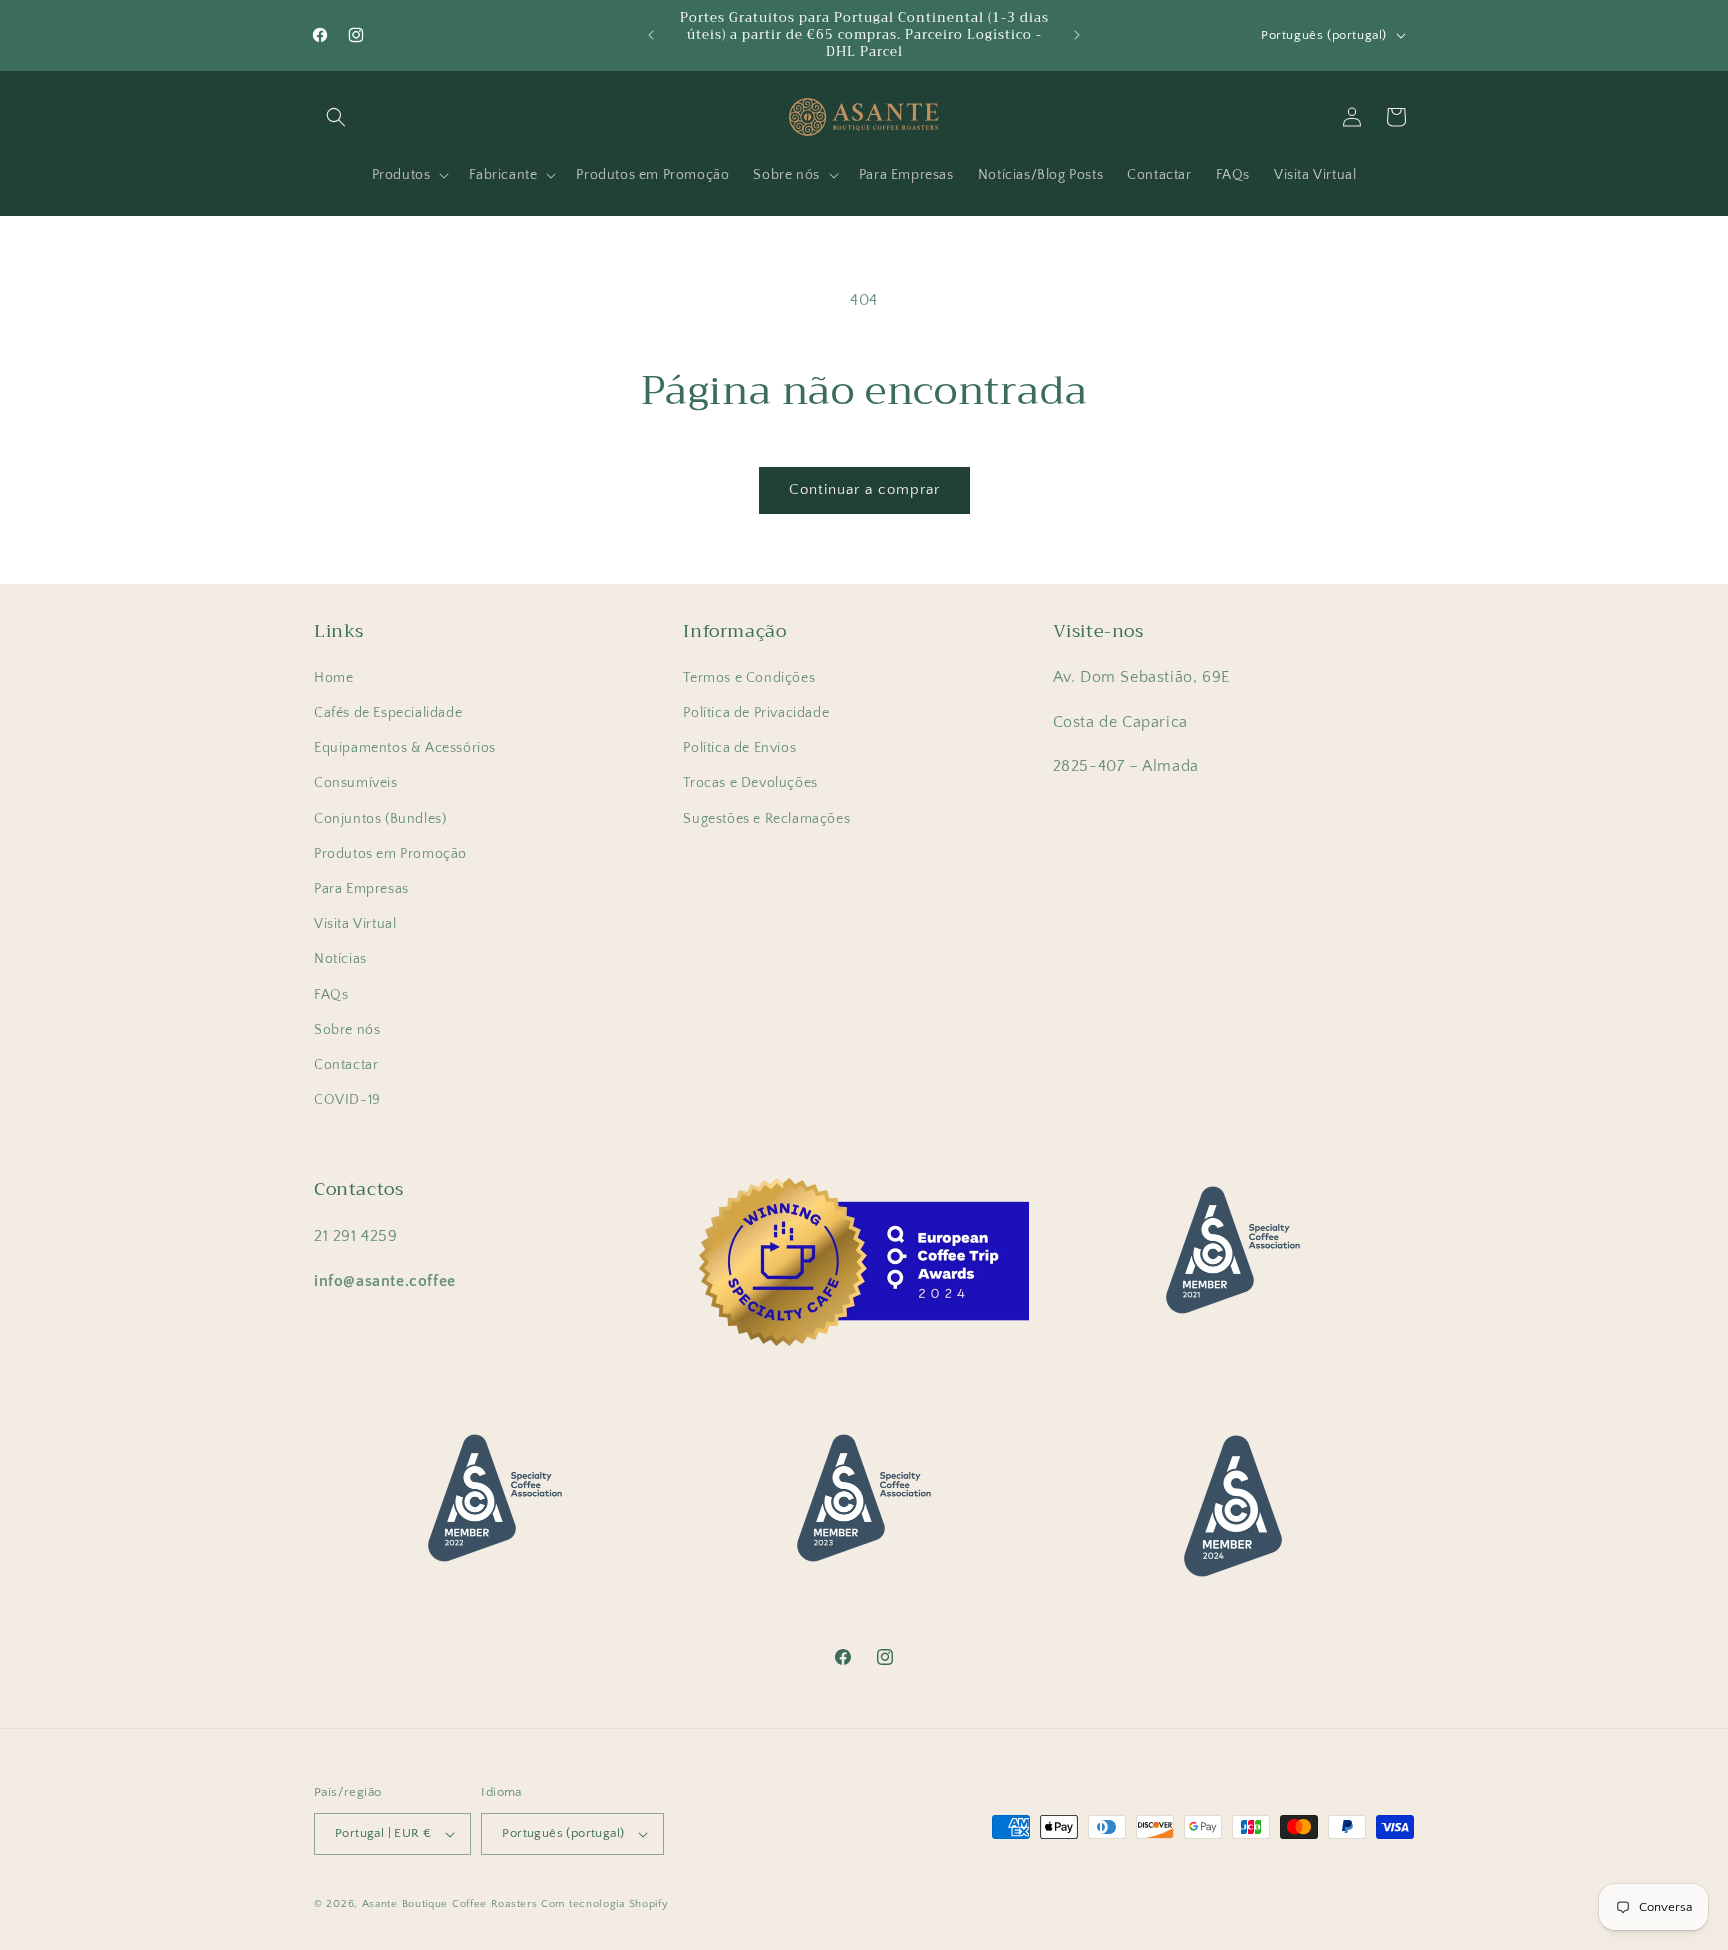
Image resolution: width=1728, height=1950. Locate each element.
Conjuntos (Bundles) (380, 819)
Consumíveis (356, 783)
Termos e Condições (749, 678)
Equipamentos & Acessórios (405, 748)
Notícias (340, 959)
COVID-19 (347, 1100)
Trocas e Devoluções (750, 783)
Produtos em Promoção (390, 854)
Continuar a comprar (864, 489)
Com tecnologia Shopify (604, 1904)
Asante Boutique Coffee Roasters (450, 1904)
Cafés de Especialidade (388, 713)
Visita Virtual (355, 924)
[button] (336, 117)
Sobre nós (347, 1030)
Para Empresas (361, 889)
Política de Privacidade (756, 713)
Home (333, 678)
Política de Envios (739, 748)
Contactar (346, 1065)
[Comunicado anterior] (651, 35)
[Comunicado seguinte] (1077, 35)
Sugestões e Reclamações (766, 819)
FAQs (331, 995)
